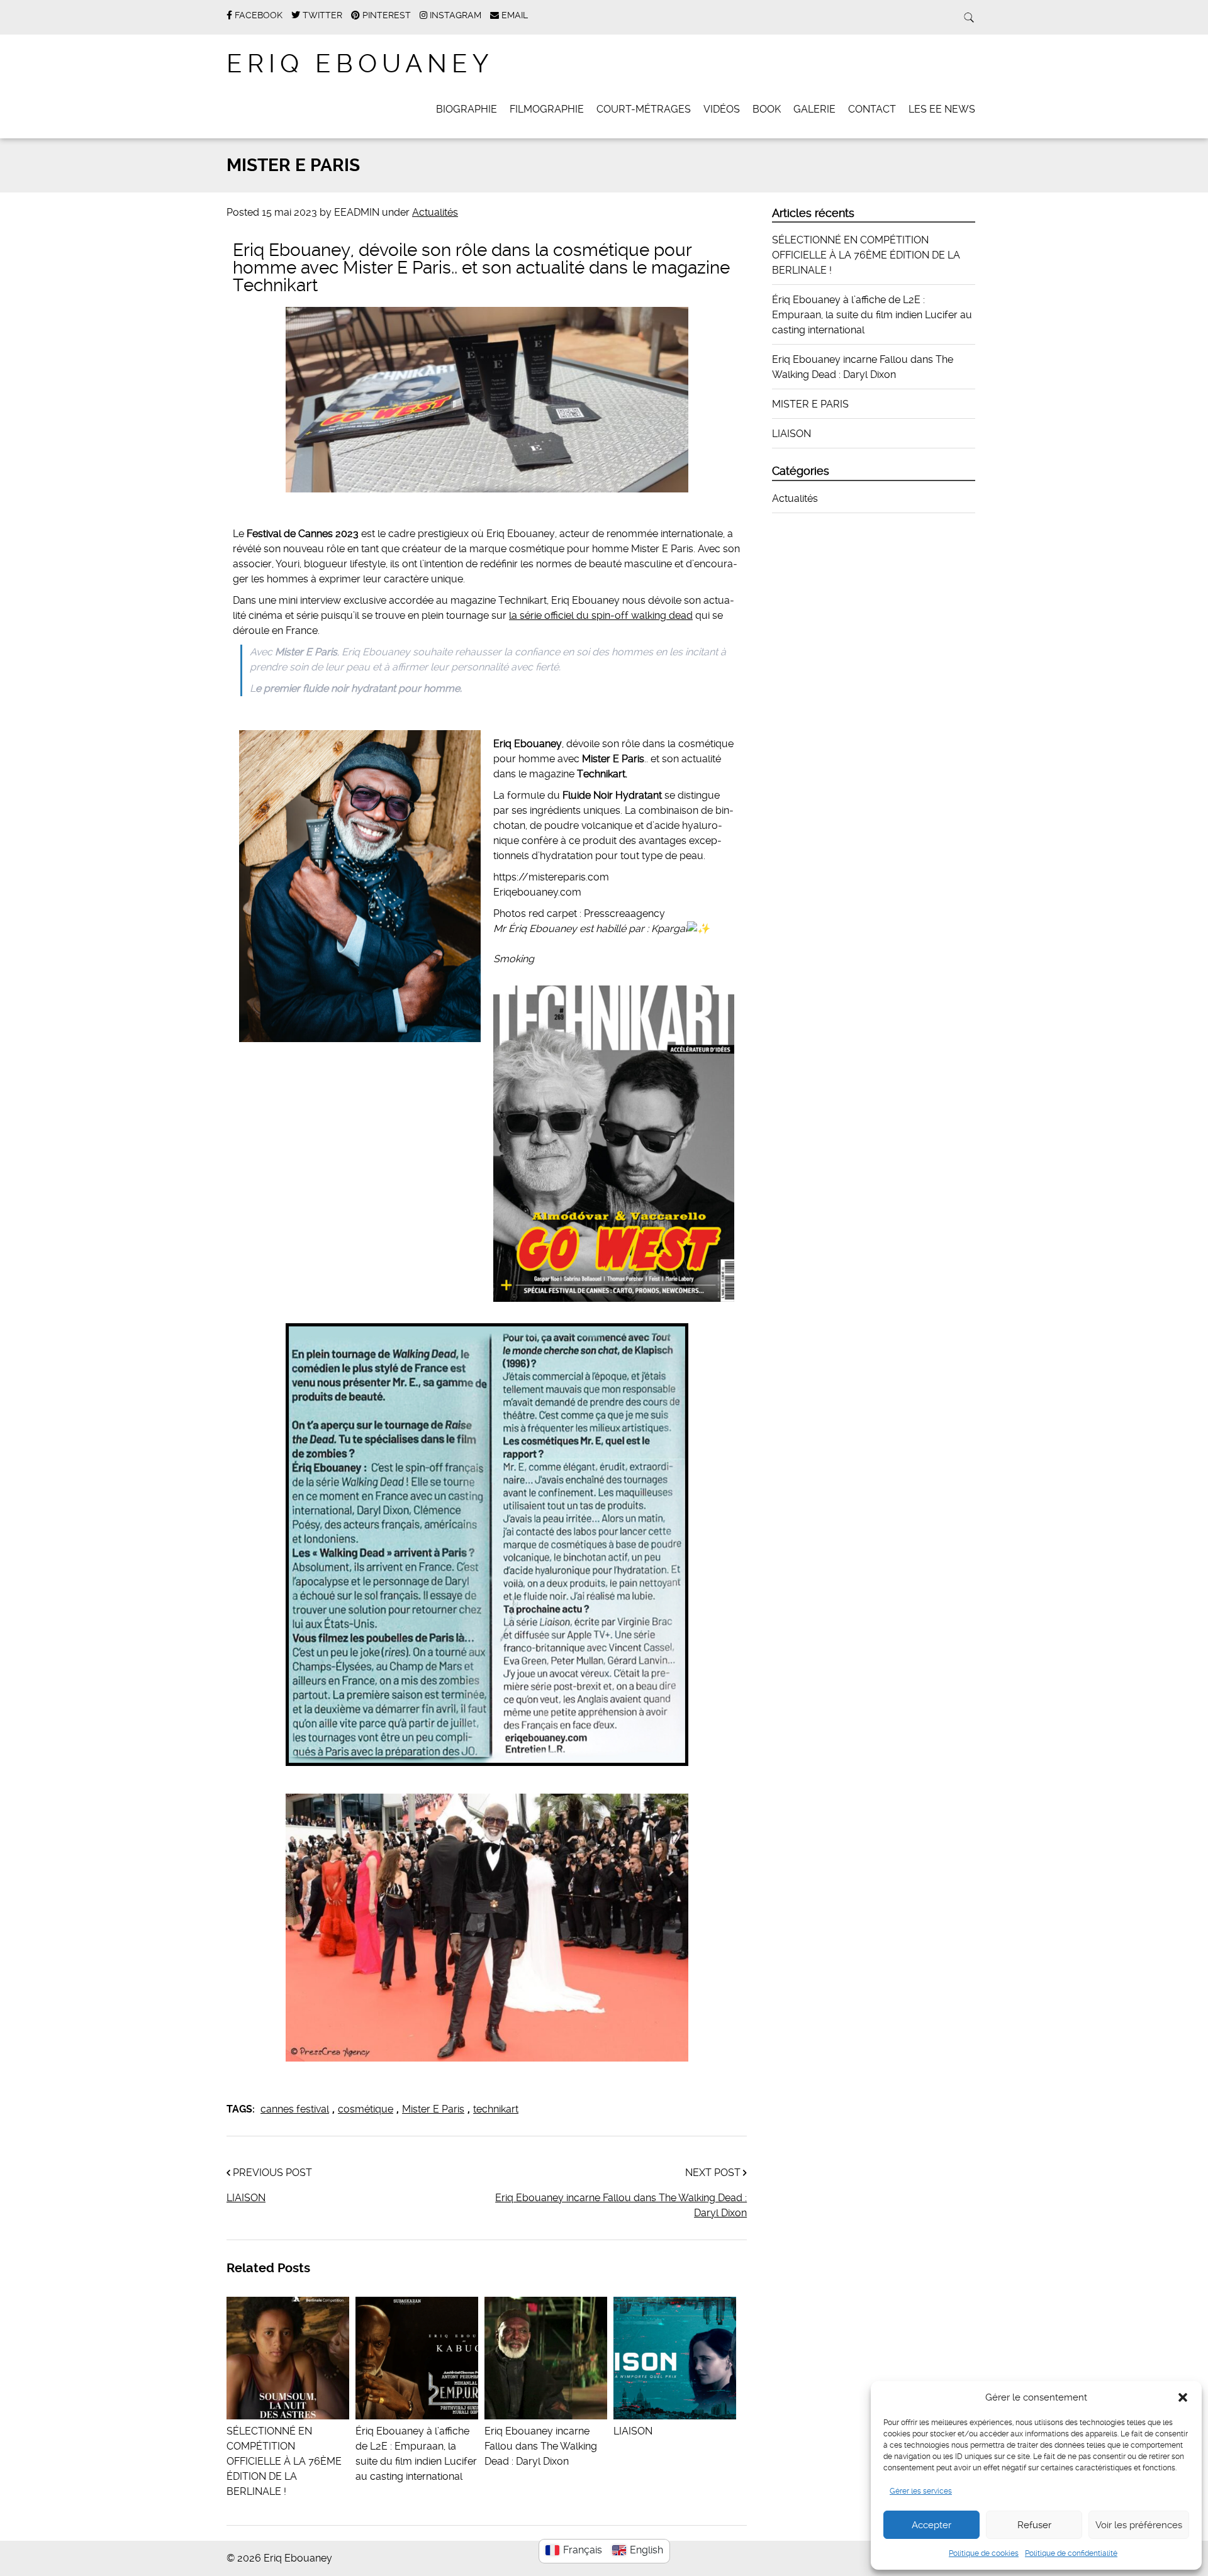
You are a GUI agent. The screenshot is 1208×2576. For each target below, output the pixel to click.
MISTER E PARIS (810, 404)
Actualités (435, 212)
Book (767, 109)
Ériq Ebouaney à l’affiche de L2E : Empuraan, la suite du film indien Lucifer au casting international (416, 2454)
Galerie (814, 109)
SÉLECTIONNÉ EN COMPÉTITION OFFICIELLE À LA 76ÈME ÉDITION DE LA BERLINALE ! (866, 255)
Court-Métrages (644, 109)
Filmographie (547, 109)
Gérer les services (921, 2491)
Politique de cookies (984, 2553)
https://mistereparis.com (551, 877)
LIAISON (246, 2198)
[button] (1183, 2397)
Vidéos (722, 109)
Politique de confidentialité (1071, 2553)
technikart (496, 2109)
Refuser (1034, 2525)
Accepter (931, 2525)
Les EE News (942, 109)
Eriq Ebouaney (360, 64)
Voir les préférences (1139, 2525)
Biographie (467, 109)
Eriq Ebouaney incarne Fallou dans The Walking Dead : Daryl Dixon (621, 2205)
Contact (872, 109)
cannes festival (295, 2109)
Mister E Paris (433, 2109)
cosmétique (366, 2109)
